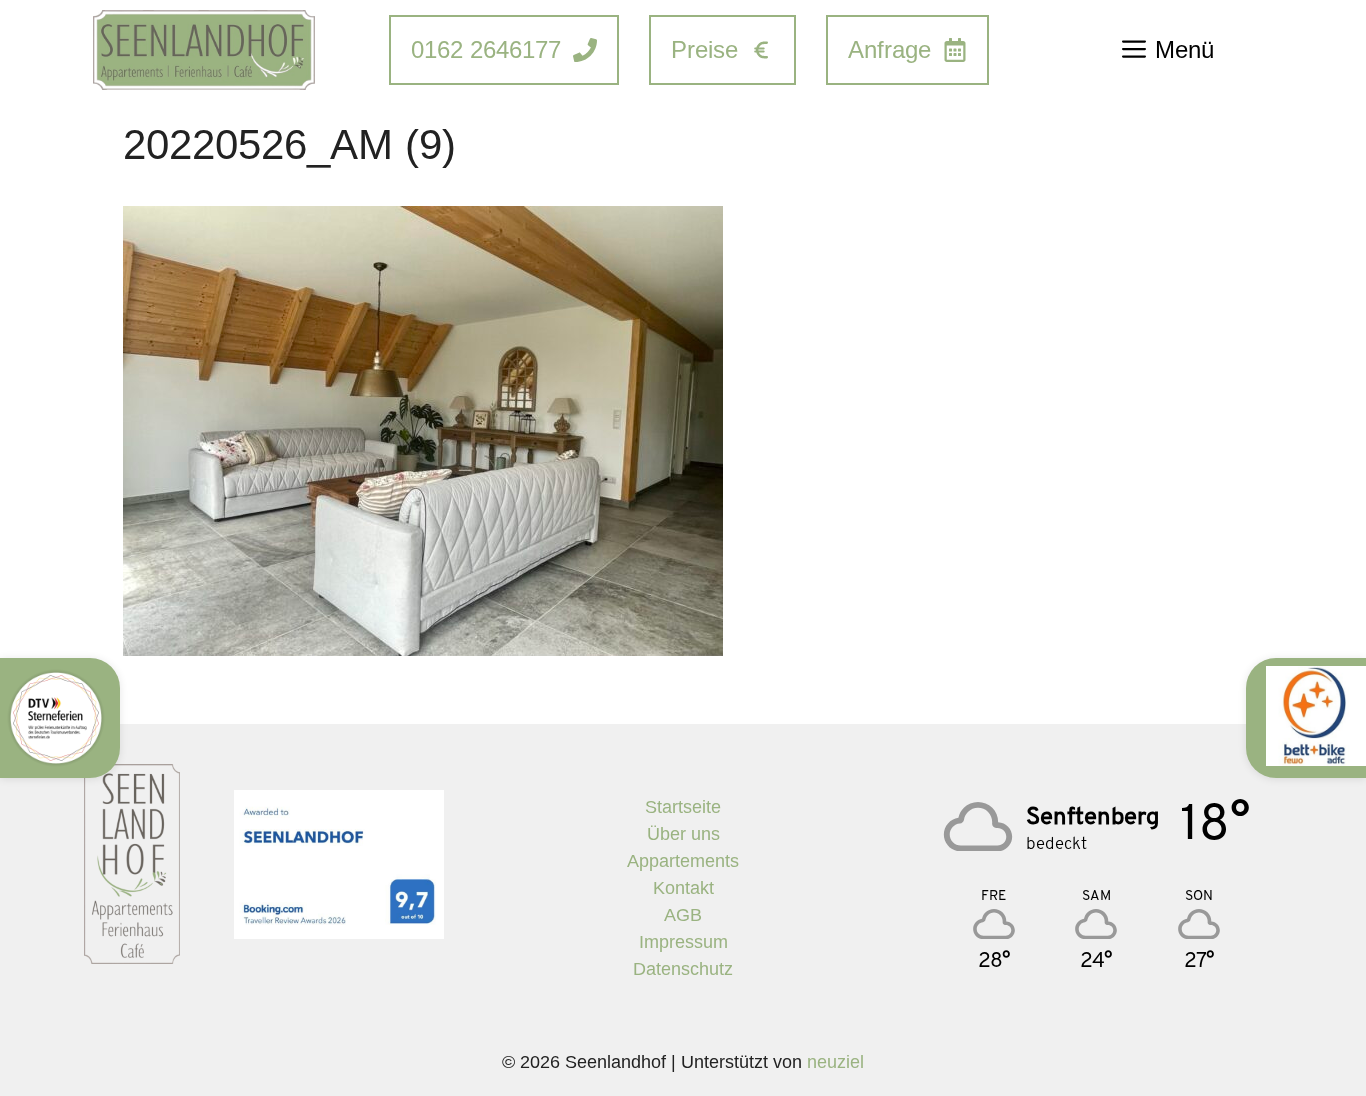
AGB (683, 915)
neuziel (835, 1062)
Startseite (683, 807)
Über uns (683, 834)
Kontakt (683, 888)
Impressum (683, 942)
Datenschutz (683, 969)
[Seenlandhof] (204, 50)
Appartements (683, 861)
